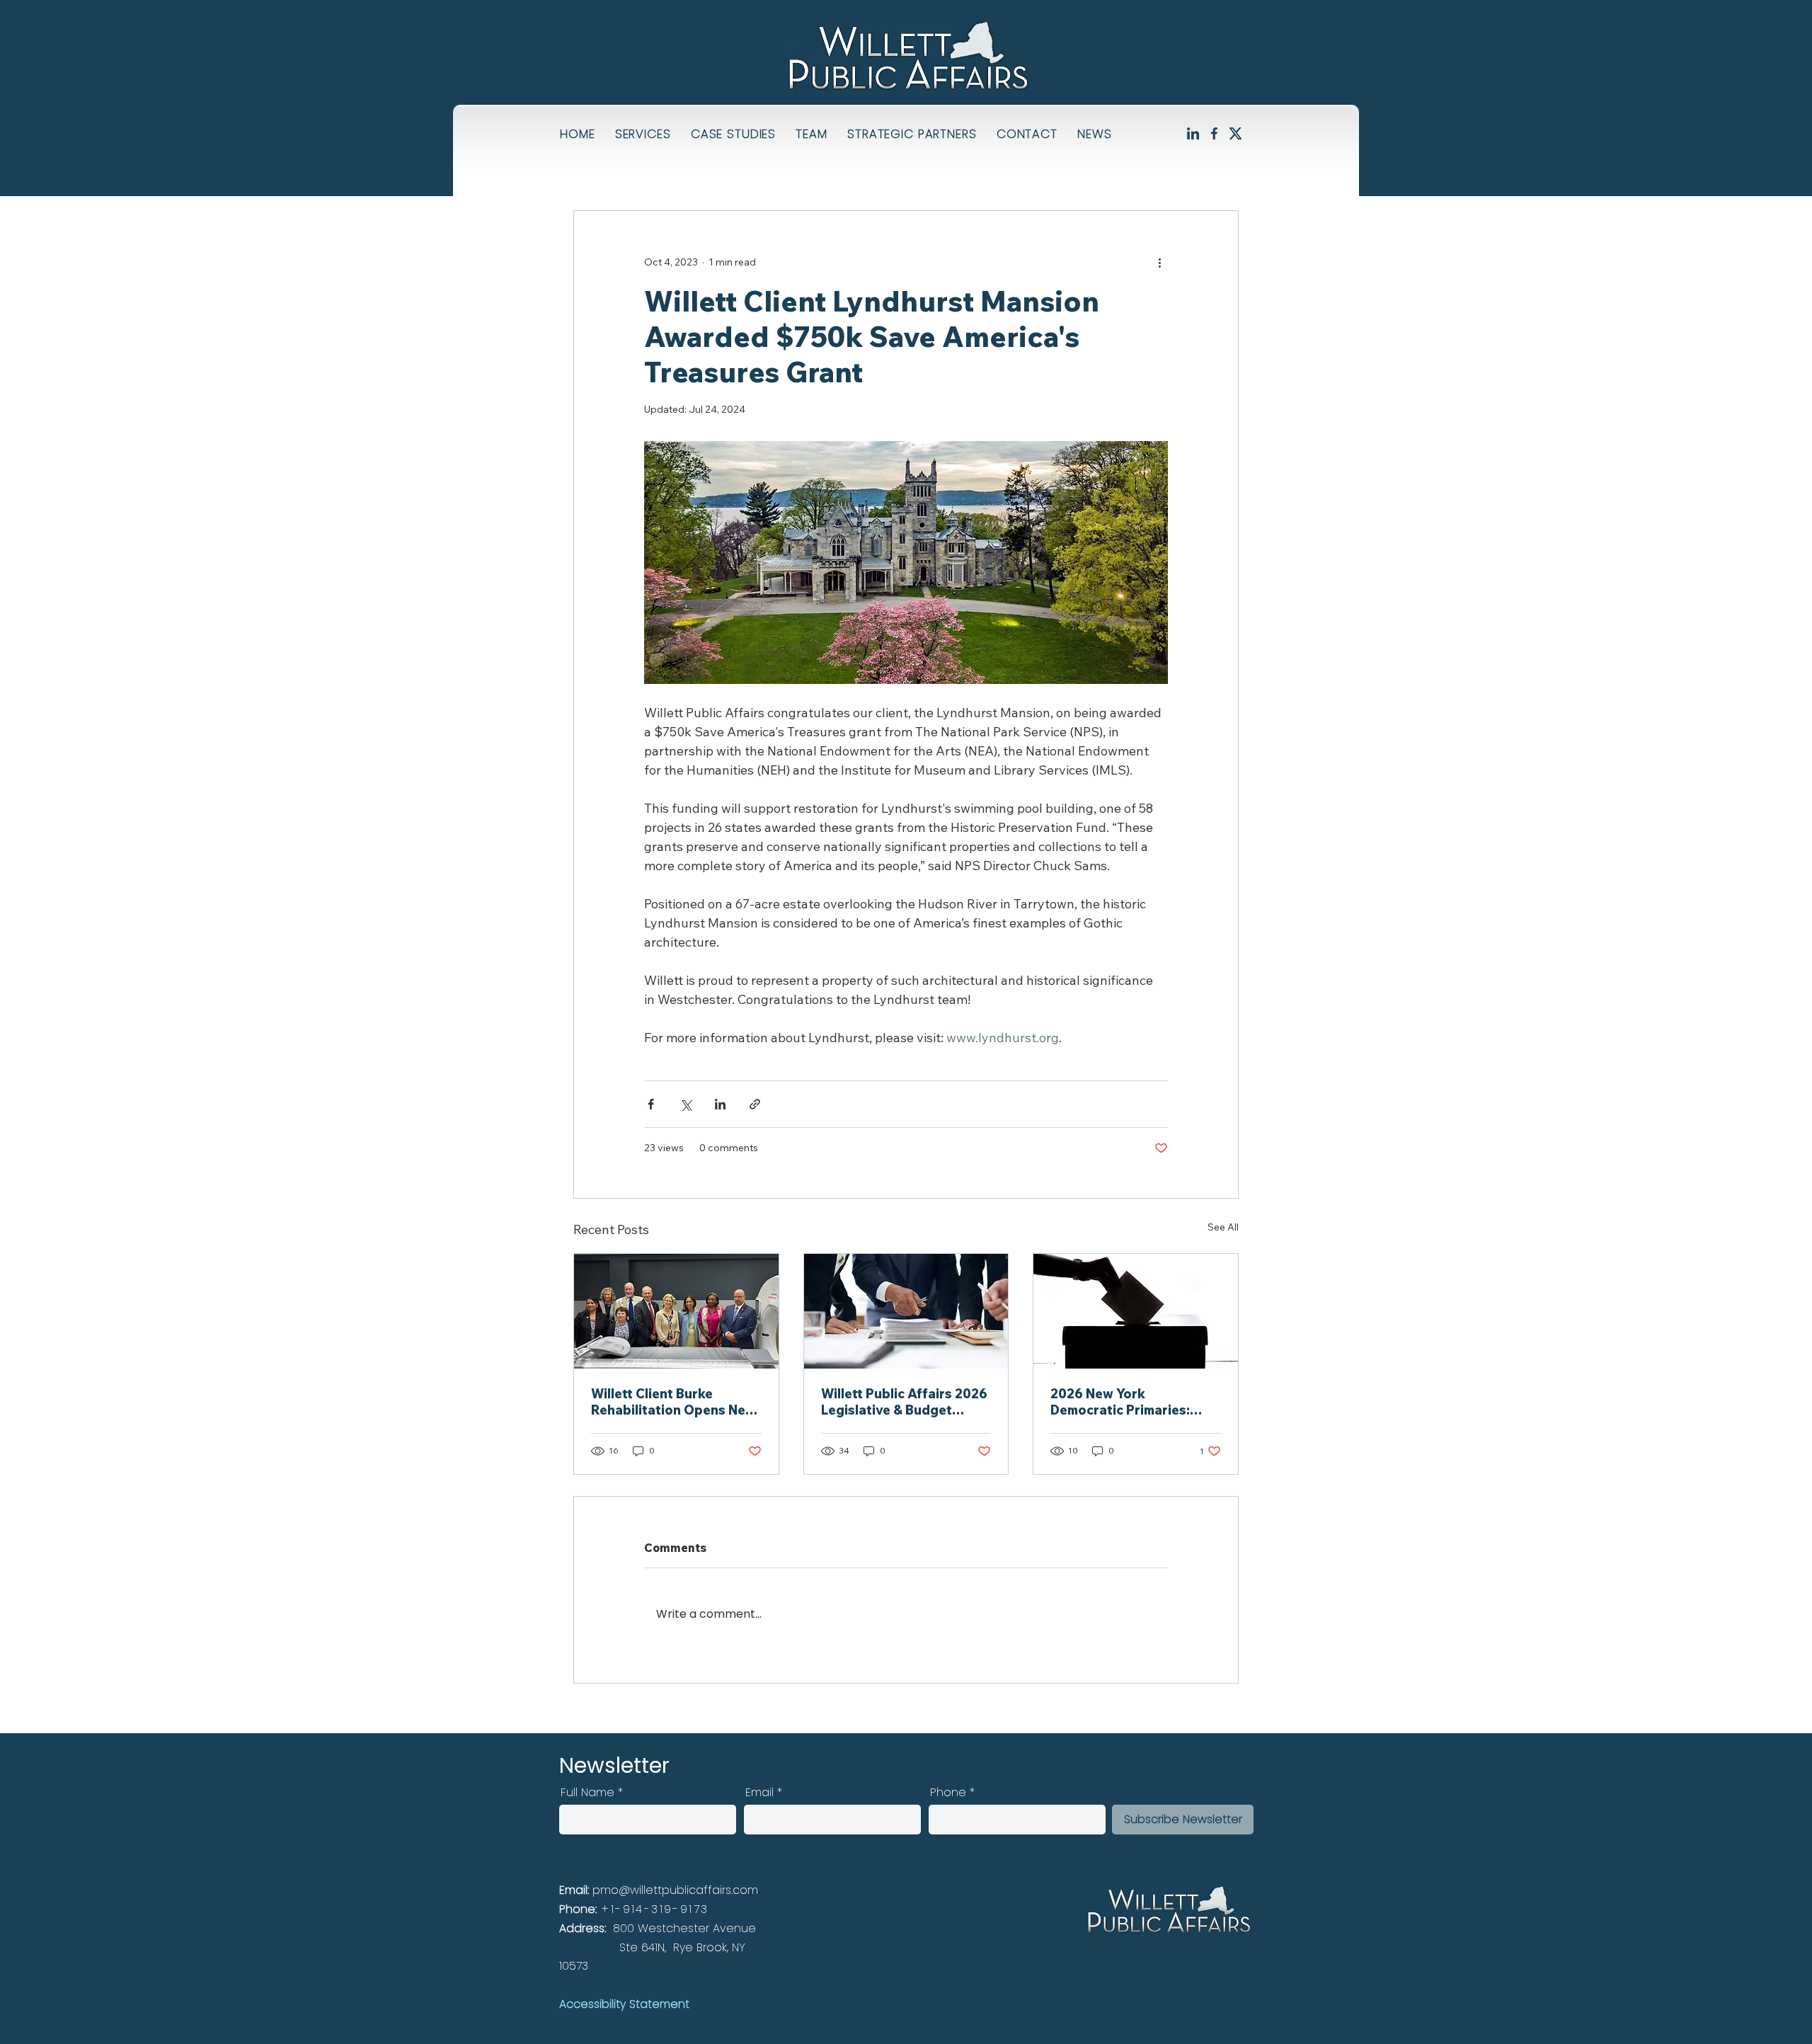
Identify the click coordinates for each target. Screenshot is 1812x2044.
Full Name (587, 1793)
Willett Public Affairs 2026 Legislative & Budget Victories (904, 1402)
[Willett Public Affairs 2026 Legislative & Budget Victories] (906, 1311)
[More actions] (1159, 262)
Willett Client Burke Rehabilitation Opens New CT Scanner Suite (673, 1402)
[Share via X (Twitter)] (686, 1104)
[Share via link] (755, 1104)
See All (1223, 1227)
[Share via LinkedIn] (720, 1104)
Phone (948, 1793)
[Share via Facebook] (651, 1104)
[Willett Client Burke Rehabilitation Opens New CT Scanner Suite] (676, 1311)
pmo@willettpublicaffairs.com (675, 1890)
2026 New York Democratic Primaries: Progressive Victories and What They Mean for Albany (1133, 1402)
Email (759, 1793)
